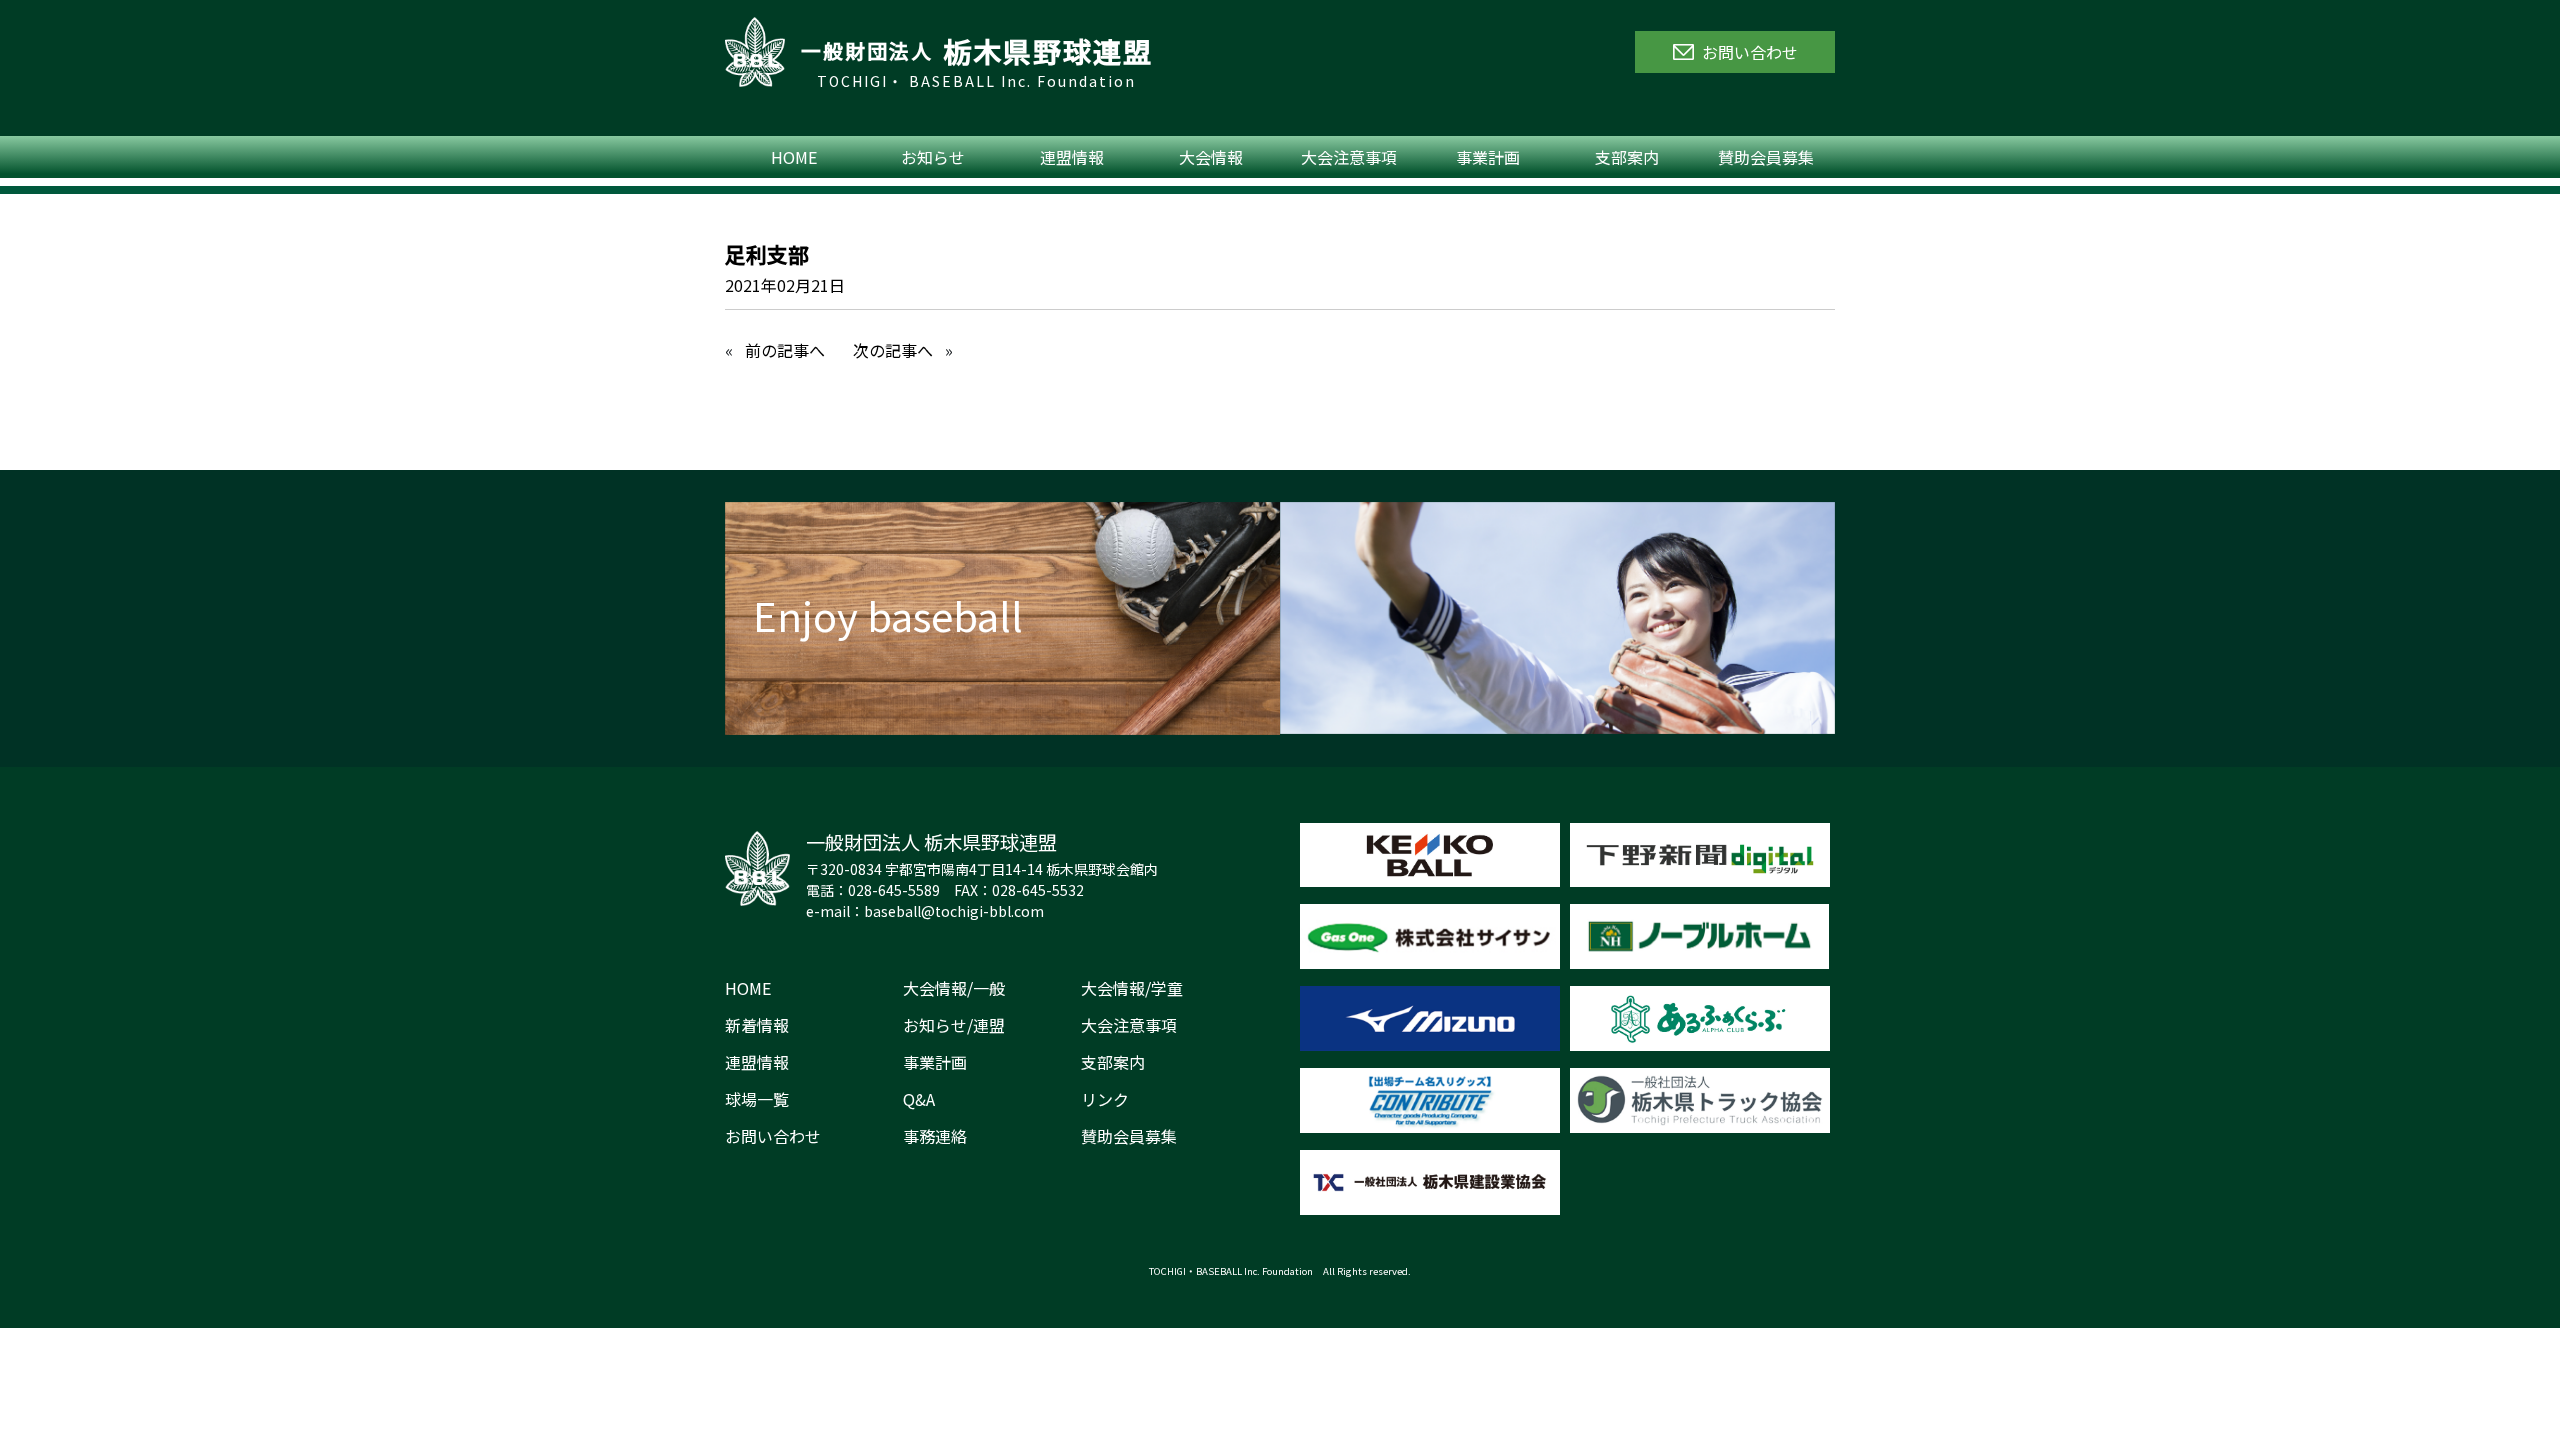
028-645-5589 (894, 890)
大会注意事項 (1349, 157)
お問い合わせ (773, 1136)
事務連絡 (935, 1136)
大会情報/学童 (1132, 988)
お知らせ (933, 157)
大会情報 (1211, 157)
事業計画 (1488, 157)
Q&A (919, 1099)
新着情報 (757, 1025)
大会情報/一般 (954, 988)
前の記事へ (785, 350)
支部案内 (1627, 157)
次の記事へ (893, 350)
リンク (1105, 1099)
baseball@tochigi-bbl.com (954, 911)
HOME (794, 157)
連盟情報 (1072, 157)
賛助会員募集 (1766, 157)
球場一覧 (757, 1099)
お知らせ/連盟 (954, 1025)
